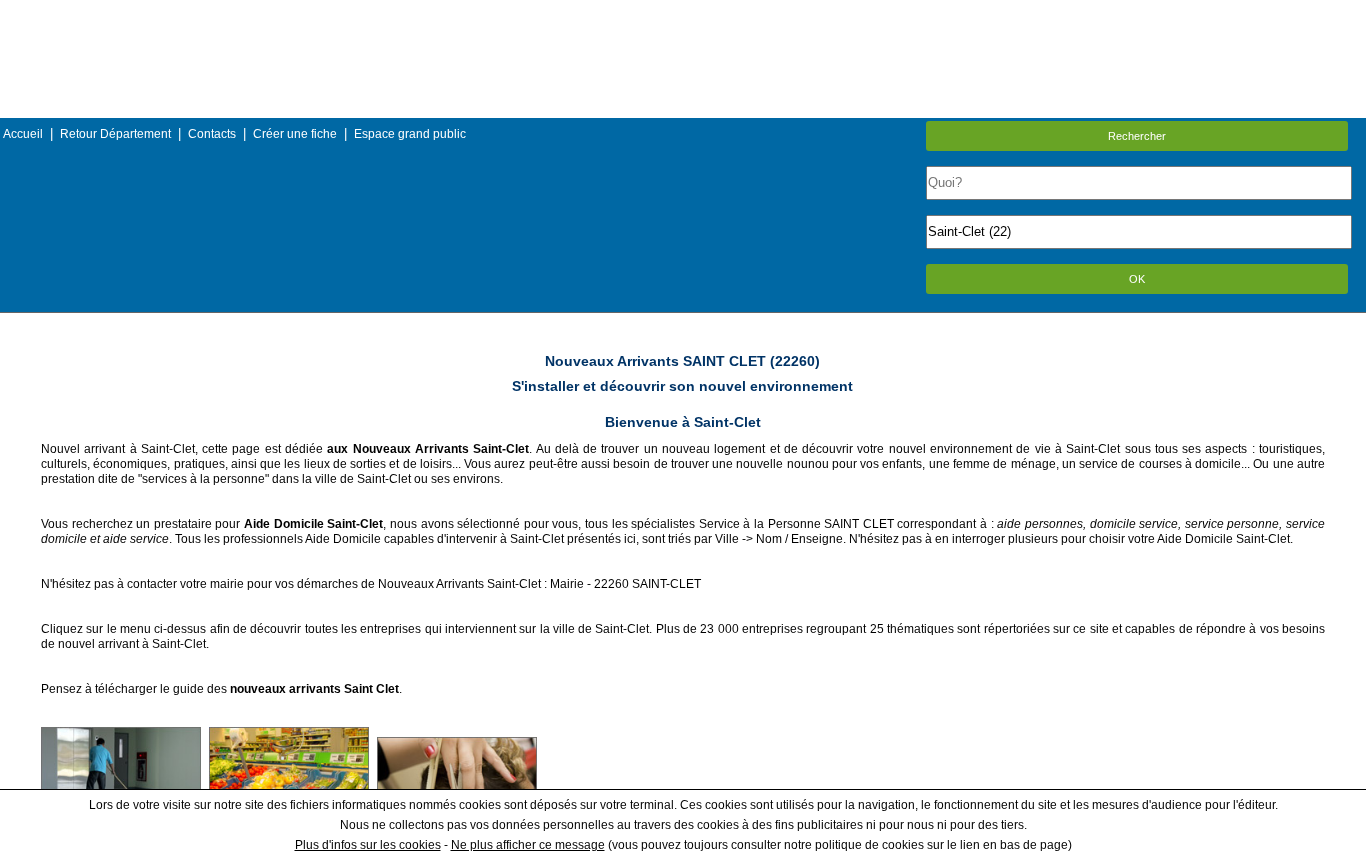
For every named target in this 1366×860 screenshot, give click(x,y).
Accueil (23, 134)
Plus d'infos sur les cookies (368, 845)
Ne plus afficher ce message (528, 845)
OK (1137, 279)
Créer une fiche (295, 134)
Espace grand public (410, 134)
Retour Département (115, 134)
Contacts (212, 134)
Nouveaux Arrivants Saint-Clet (459, 584)
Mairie (567, 584)
